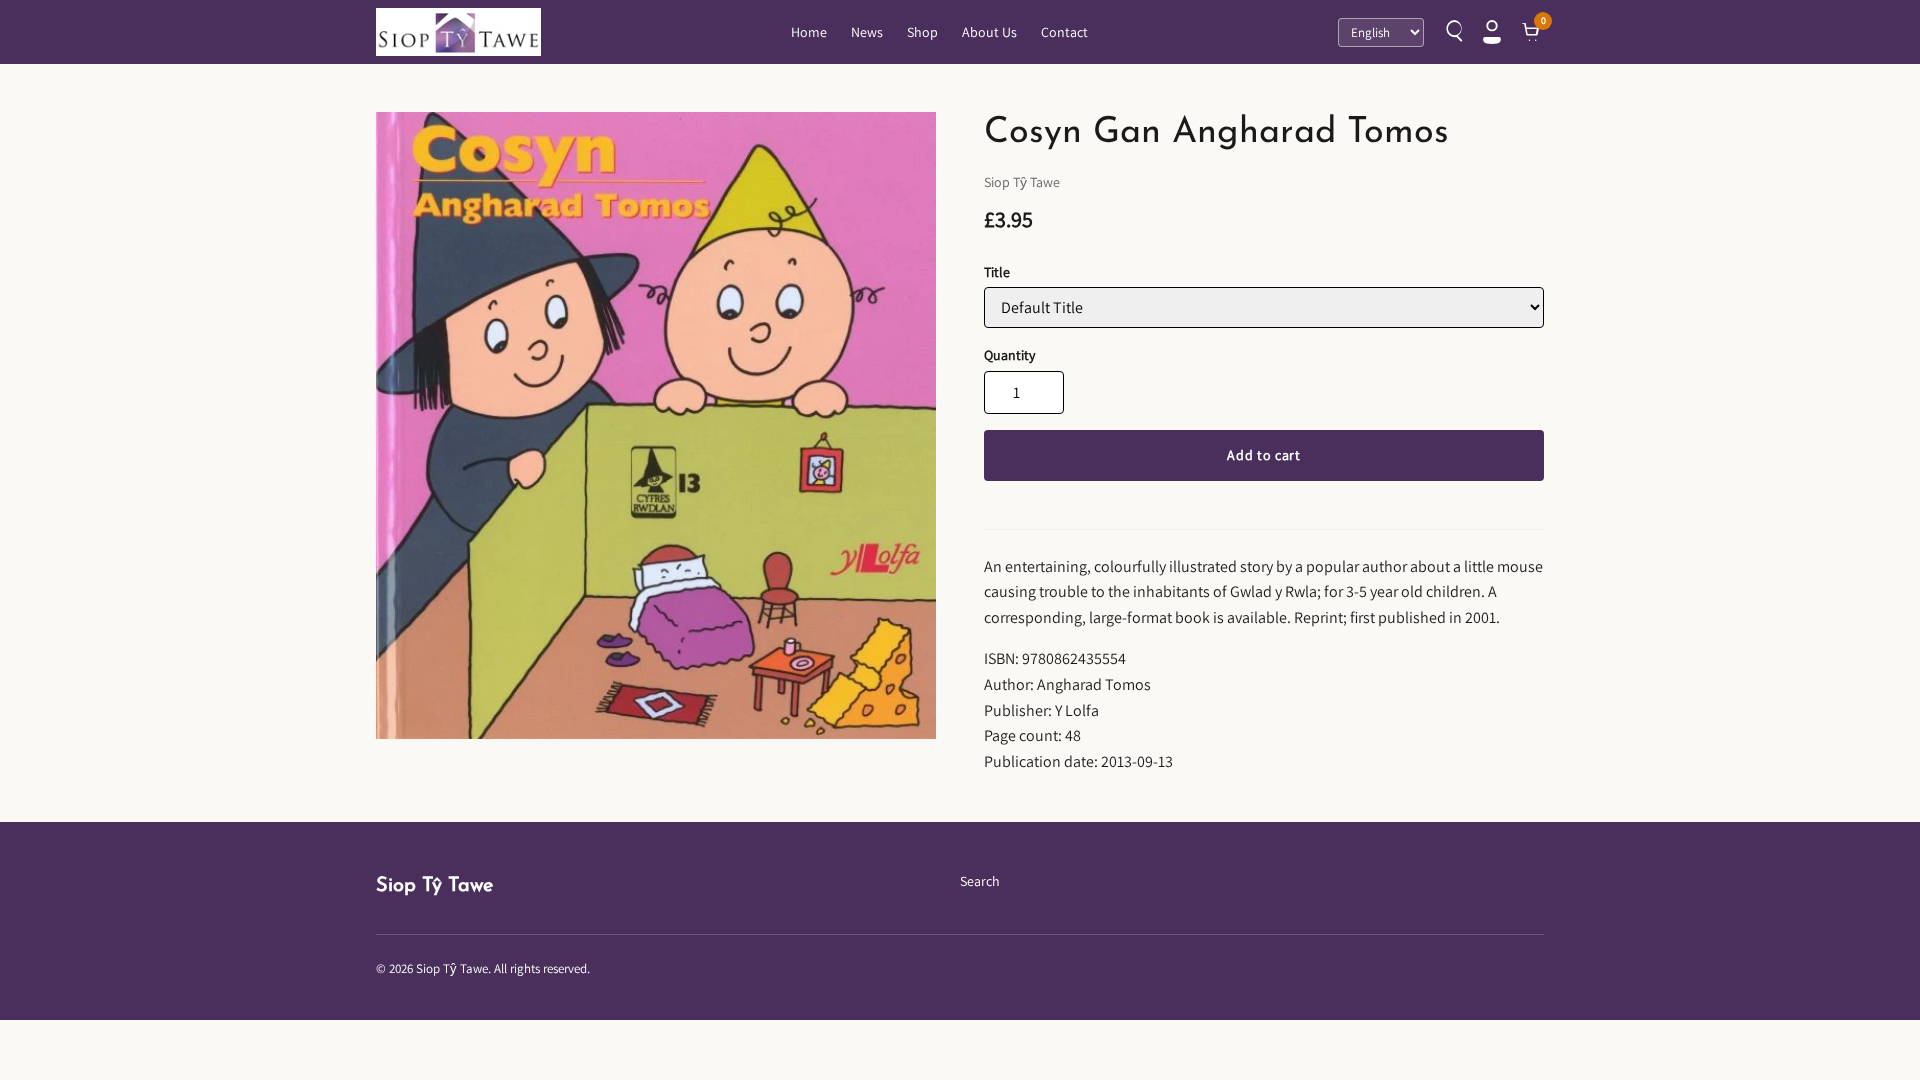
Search (980, 881)
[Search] (1452, 32)
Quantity (1009, 355)
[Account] (1492, 32)
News (867, 32)
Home (809, 32)
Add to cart (1264, 455)
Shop (922, 32)
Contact (1064, 32)
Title (997, 272)
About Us (989, 32)
